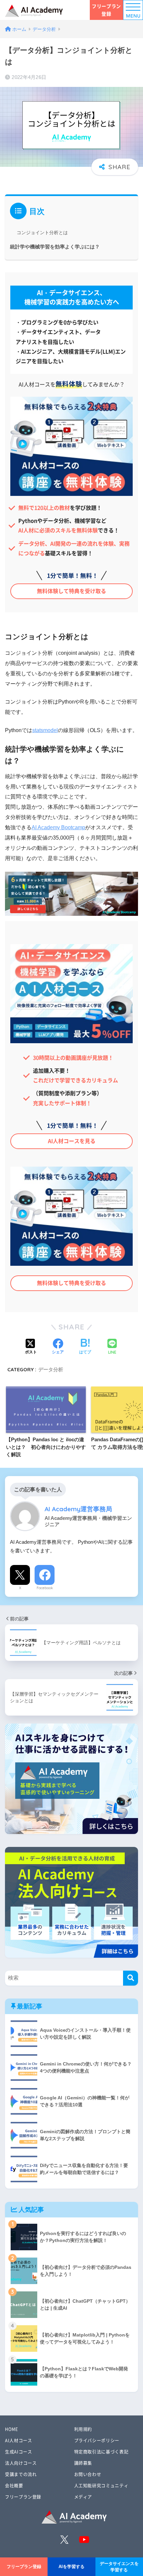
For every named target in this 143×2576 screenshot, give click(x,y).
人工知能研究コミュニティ (101, 2485)
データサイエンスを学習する (119, 2567)
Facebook (45, 1588)
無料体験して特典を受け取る (71, 591)
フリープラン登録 (106, 10)
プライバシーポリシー (97, 2440)
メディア (83, 2497)
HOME (12, 2429)
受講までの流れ (21, 2474)
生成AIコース (18, 2451)
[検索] (131, 1978)
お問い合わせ (88, 2474)
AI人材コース (18, 2440)
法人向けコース (21, 2463)
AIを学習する (71, 2567)
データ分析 (51, 1369)
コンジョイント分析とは (42, 233)
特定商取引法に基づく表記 (101, 2451)
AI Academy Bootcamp (58, 827)
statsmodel (45, 730)
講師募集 (83, 2463)
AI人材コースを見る (72, 1141)
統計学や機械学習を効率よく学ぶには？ (55, 247)
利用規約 (83, 2429)
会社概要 (14, 2485)
